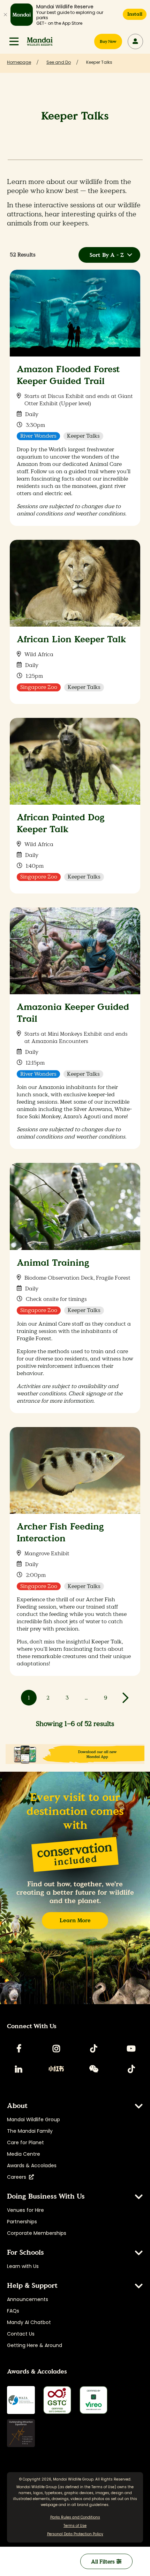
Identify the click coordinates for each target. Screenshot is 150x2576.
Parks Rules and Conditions (75, 2517)
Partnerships (22, 2222)
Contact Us (21, 2334)
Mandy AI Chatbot (29, 2322)
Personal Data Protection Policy (75, 2534)
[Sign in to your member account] (135, 41)
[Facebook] (19, 2048)
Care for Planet (25, 2142)
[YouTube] (131, 2048)
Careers (18, 2177)
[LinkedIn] (19, 2069)
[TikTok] (94, 2048)
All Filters (104, 2562)
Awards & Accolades (32, 2165)
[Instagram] (56, 2048)
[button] (14, 41)
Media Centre (24, 2154)
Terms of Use (103, 2487)
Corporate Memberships (37, 2233)
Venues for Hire (25, 2210)
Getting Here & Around (35, 2345)
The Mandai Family (30, 2131)
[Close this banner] (5, 15)
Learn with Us (23, 2266)
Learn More (75, 1920)
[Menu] (14, 41)
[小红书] (56, 2069)
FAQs (13, 2311)
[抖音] (131, 2069)
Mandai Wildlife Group (33, 2119)
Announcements (28, 2299)
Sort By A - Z (107, 255)
